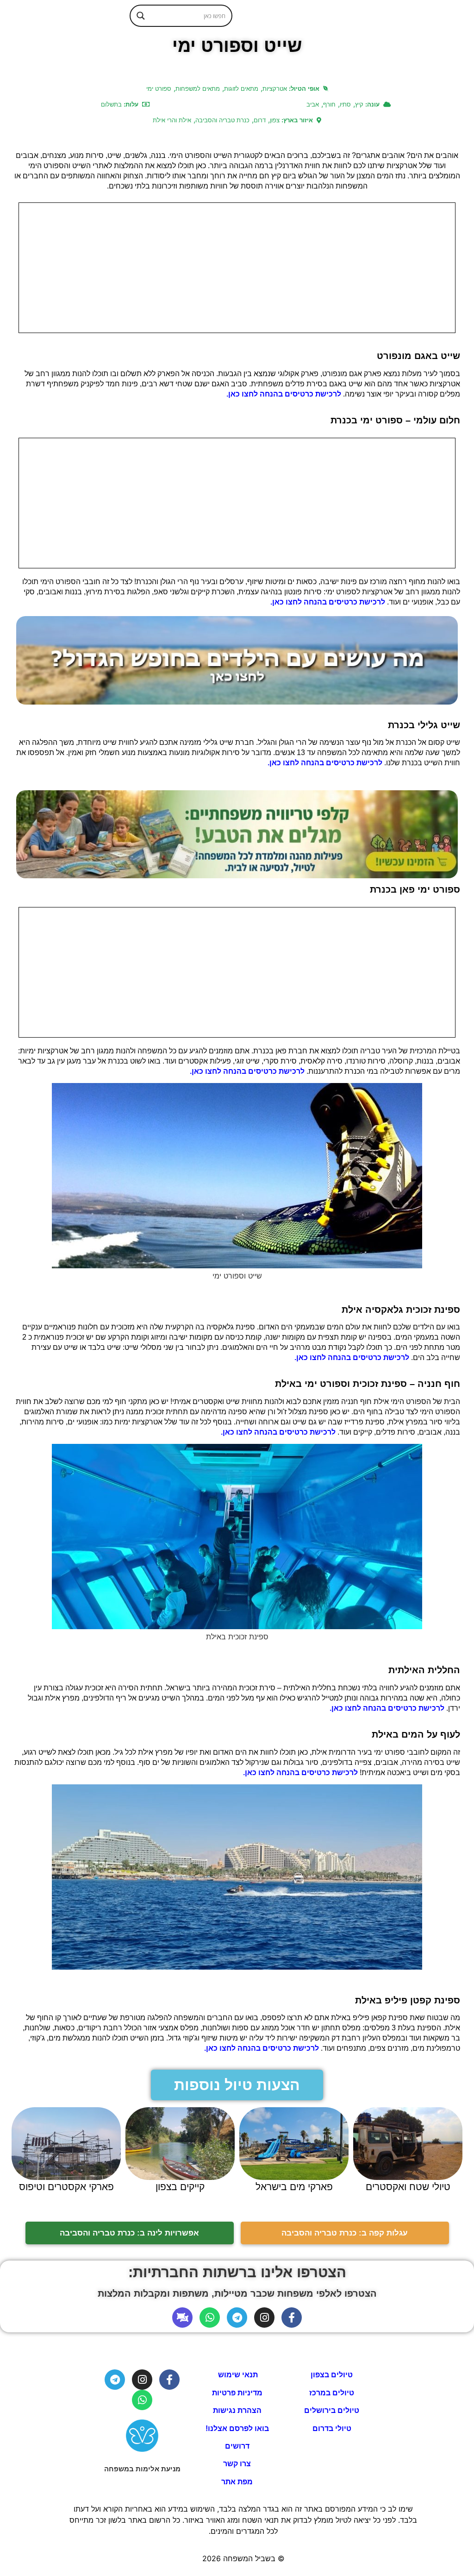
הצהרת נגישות (237, 2410)
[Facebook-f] (292, 2318)
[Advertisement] (237, 268)
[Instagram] (264, 2318)
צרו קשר (237, 2464)
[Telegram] (237, 2318)
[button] (237, 2085)
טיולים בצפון (332, 2375)
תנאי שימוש (237, 2375)
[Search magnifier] (141, 16)
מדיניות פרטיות (237, 2393)
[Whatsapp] (210, 2318)
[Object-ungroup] (182, 2318)
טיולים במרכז (332, 2393)
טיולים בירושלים (332, 2410)
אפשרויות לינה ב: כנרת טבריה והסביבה (129, 2233)
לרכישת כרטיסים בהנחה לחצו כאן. (284, 394)
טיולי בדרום (332, 2428)
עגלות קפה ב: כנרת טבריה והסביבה (345, 2233)
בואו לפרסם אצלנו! (237, 2428)
